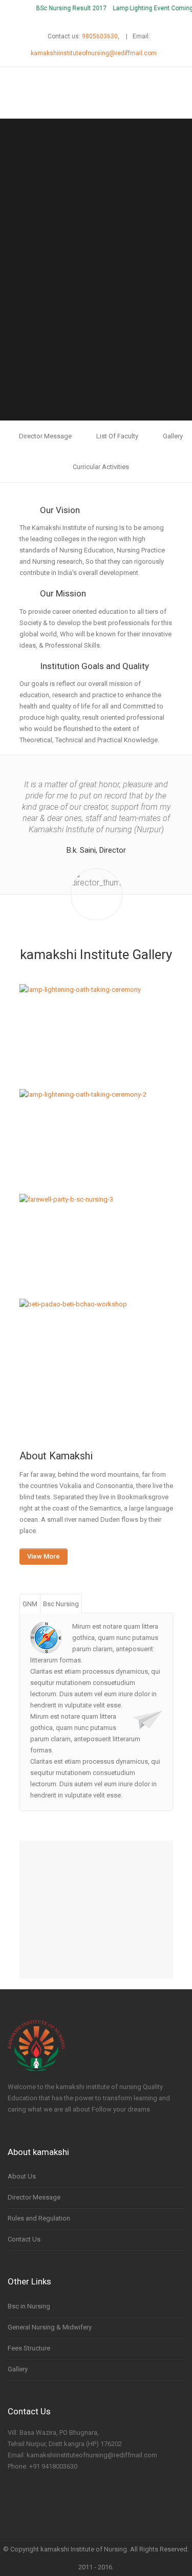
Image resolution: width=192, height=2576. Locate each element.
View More (44, 1556)
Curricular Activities (101, 467)
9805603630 (100, 36)
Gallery (173, 436)
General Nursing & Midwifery (50, 2327)
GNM (30, 1604)
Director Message (45, 436)
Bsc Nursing (61, 1604)
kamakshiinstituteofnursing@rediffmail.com (94, 53)
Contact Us (24, 2239)
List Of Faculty (117, 436)
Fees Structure (29, 2348)
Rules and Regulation (39, 2218)
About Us (22, 2176)
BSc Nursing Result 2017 (64, 8)
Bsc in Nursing (29, 2306)
